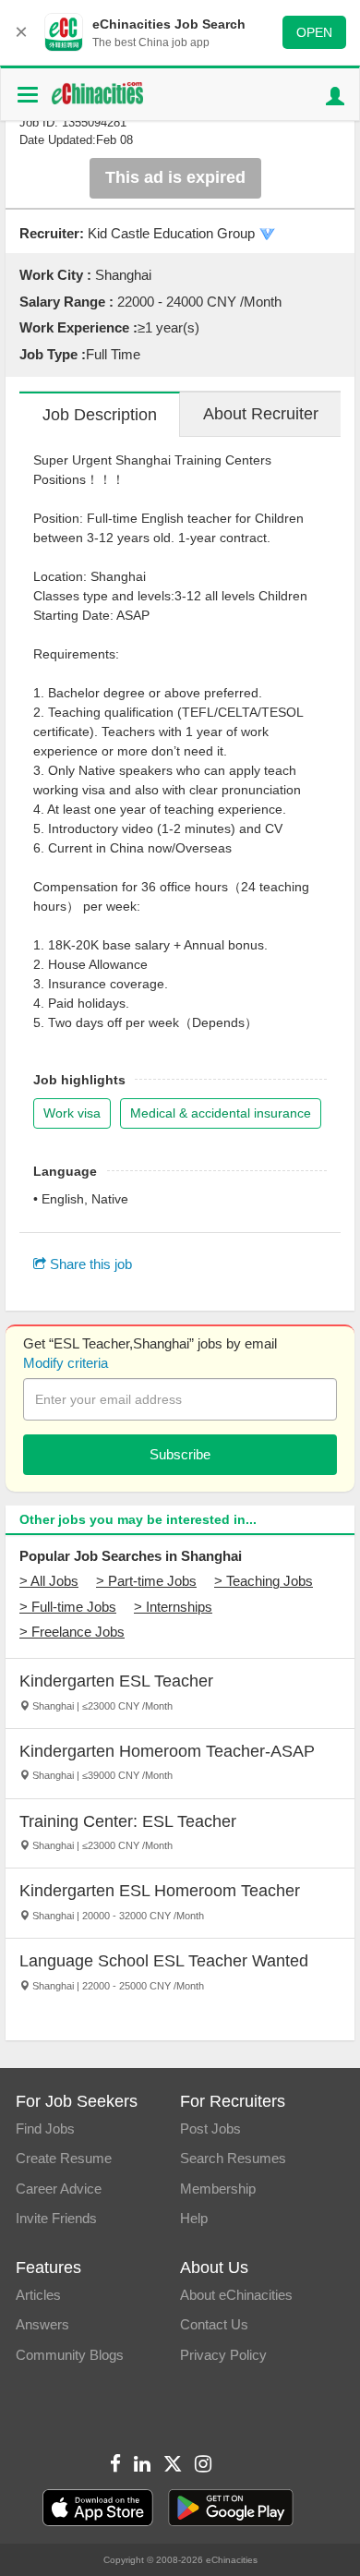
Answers (42, 2324)
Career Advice (59, 2189)
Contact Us (214, 2324)
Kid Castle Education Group (171, 233)
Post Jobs (210, 2129)
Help (194, 2218)
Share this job (89, 1264)
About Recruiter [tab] (261, 414)
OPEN (314, 32)
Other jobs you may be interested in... (138, 1519)
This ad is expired (175, 177)
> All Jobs (49, 1581)
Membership (218, 2189)
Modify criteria (66, 1363)
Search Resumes (233, 2158)
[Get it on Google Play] (231, 2508)
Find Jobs (45, 2129)
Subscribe (180, 1454)
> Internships (173, 1607)
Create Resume (64, 2158)
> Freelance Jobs (72, 1632)
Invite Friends (56, 2218)
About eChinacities (236, 2295)
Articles (38, 2295)
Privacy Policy (223, 2355)
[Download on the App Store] (98, 2508)
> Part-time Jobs (146, 1581)
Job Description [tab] (100, 415)
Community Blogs (70, 2355)
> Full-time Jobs (68, 1607)
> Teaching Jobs (264, 1581)
